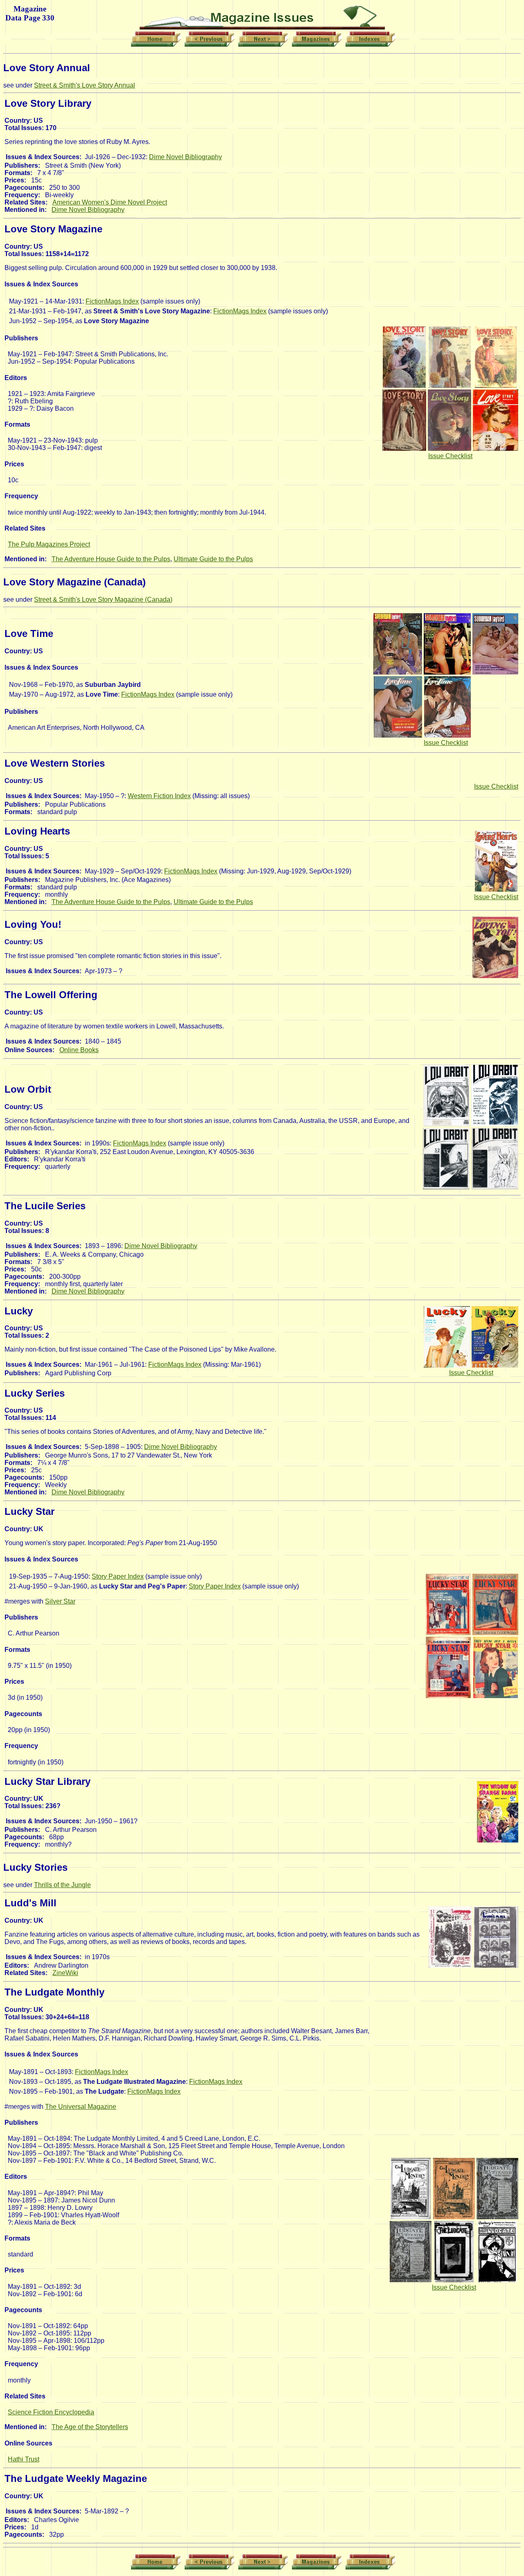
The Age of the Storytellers (90, 2427)
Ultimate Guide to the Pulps (213, 559)
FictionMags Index (112, 301)
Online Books (79, 1050)
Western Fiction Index (159, 796)
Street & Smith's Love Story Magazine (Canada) (103, 600)
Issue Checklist (450, 456)
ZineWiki (65, 1973)
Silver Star (60, 1601)
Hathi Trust (24, 2459)
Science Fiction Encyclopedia (51, 2412)
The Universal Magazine (81, 2107)
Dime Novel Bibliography (185, 157)
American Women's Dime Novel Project (110, 202)
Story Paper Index (118, 1576)
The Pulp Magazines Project (49, 544)
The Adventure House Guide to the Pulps (111, 559)
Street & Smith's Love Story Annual (85, 85)
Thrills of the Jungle (62, 1885)
